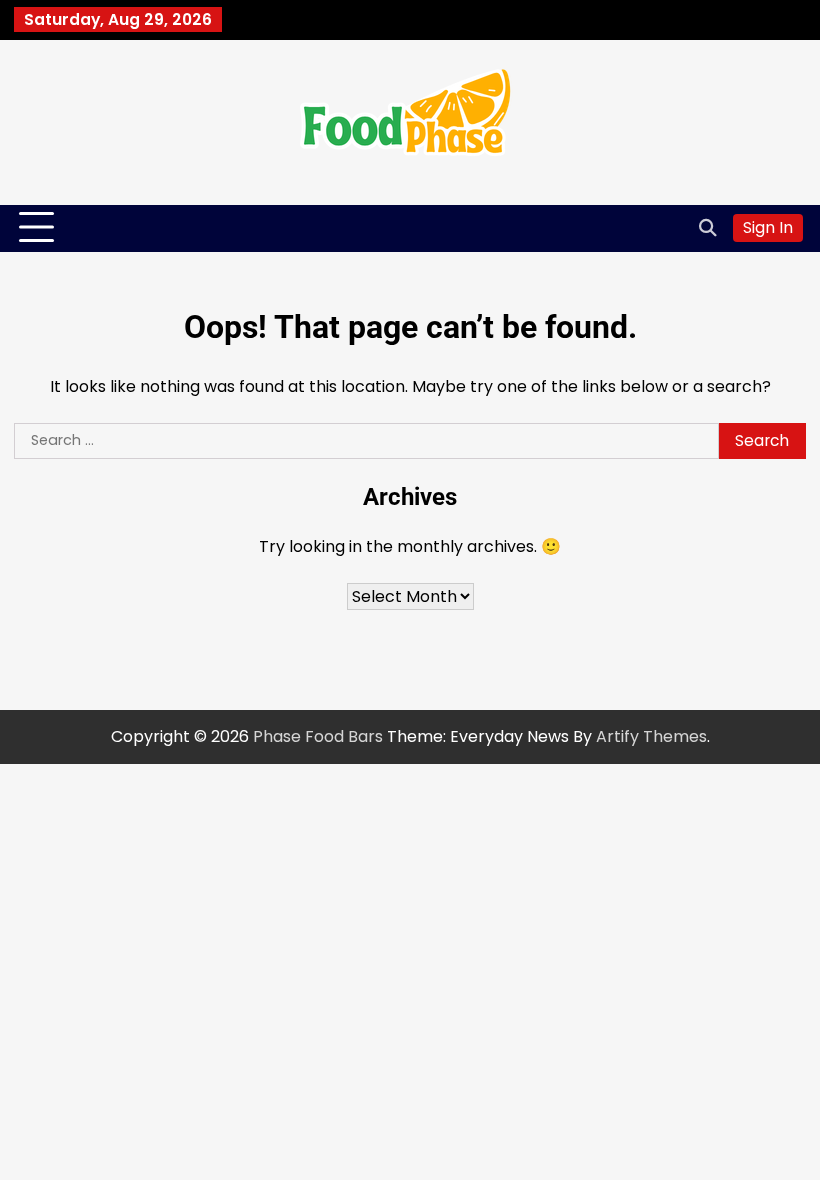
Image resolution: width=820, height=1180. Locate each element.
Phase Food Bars (318, 736)
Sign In (768, 227)
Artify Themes (651, 736)
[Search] (708, 228)
